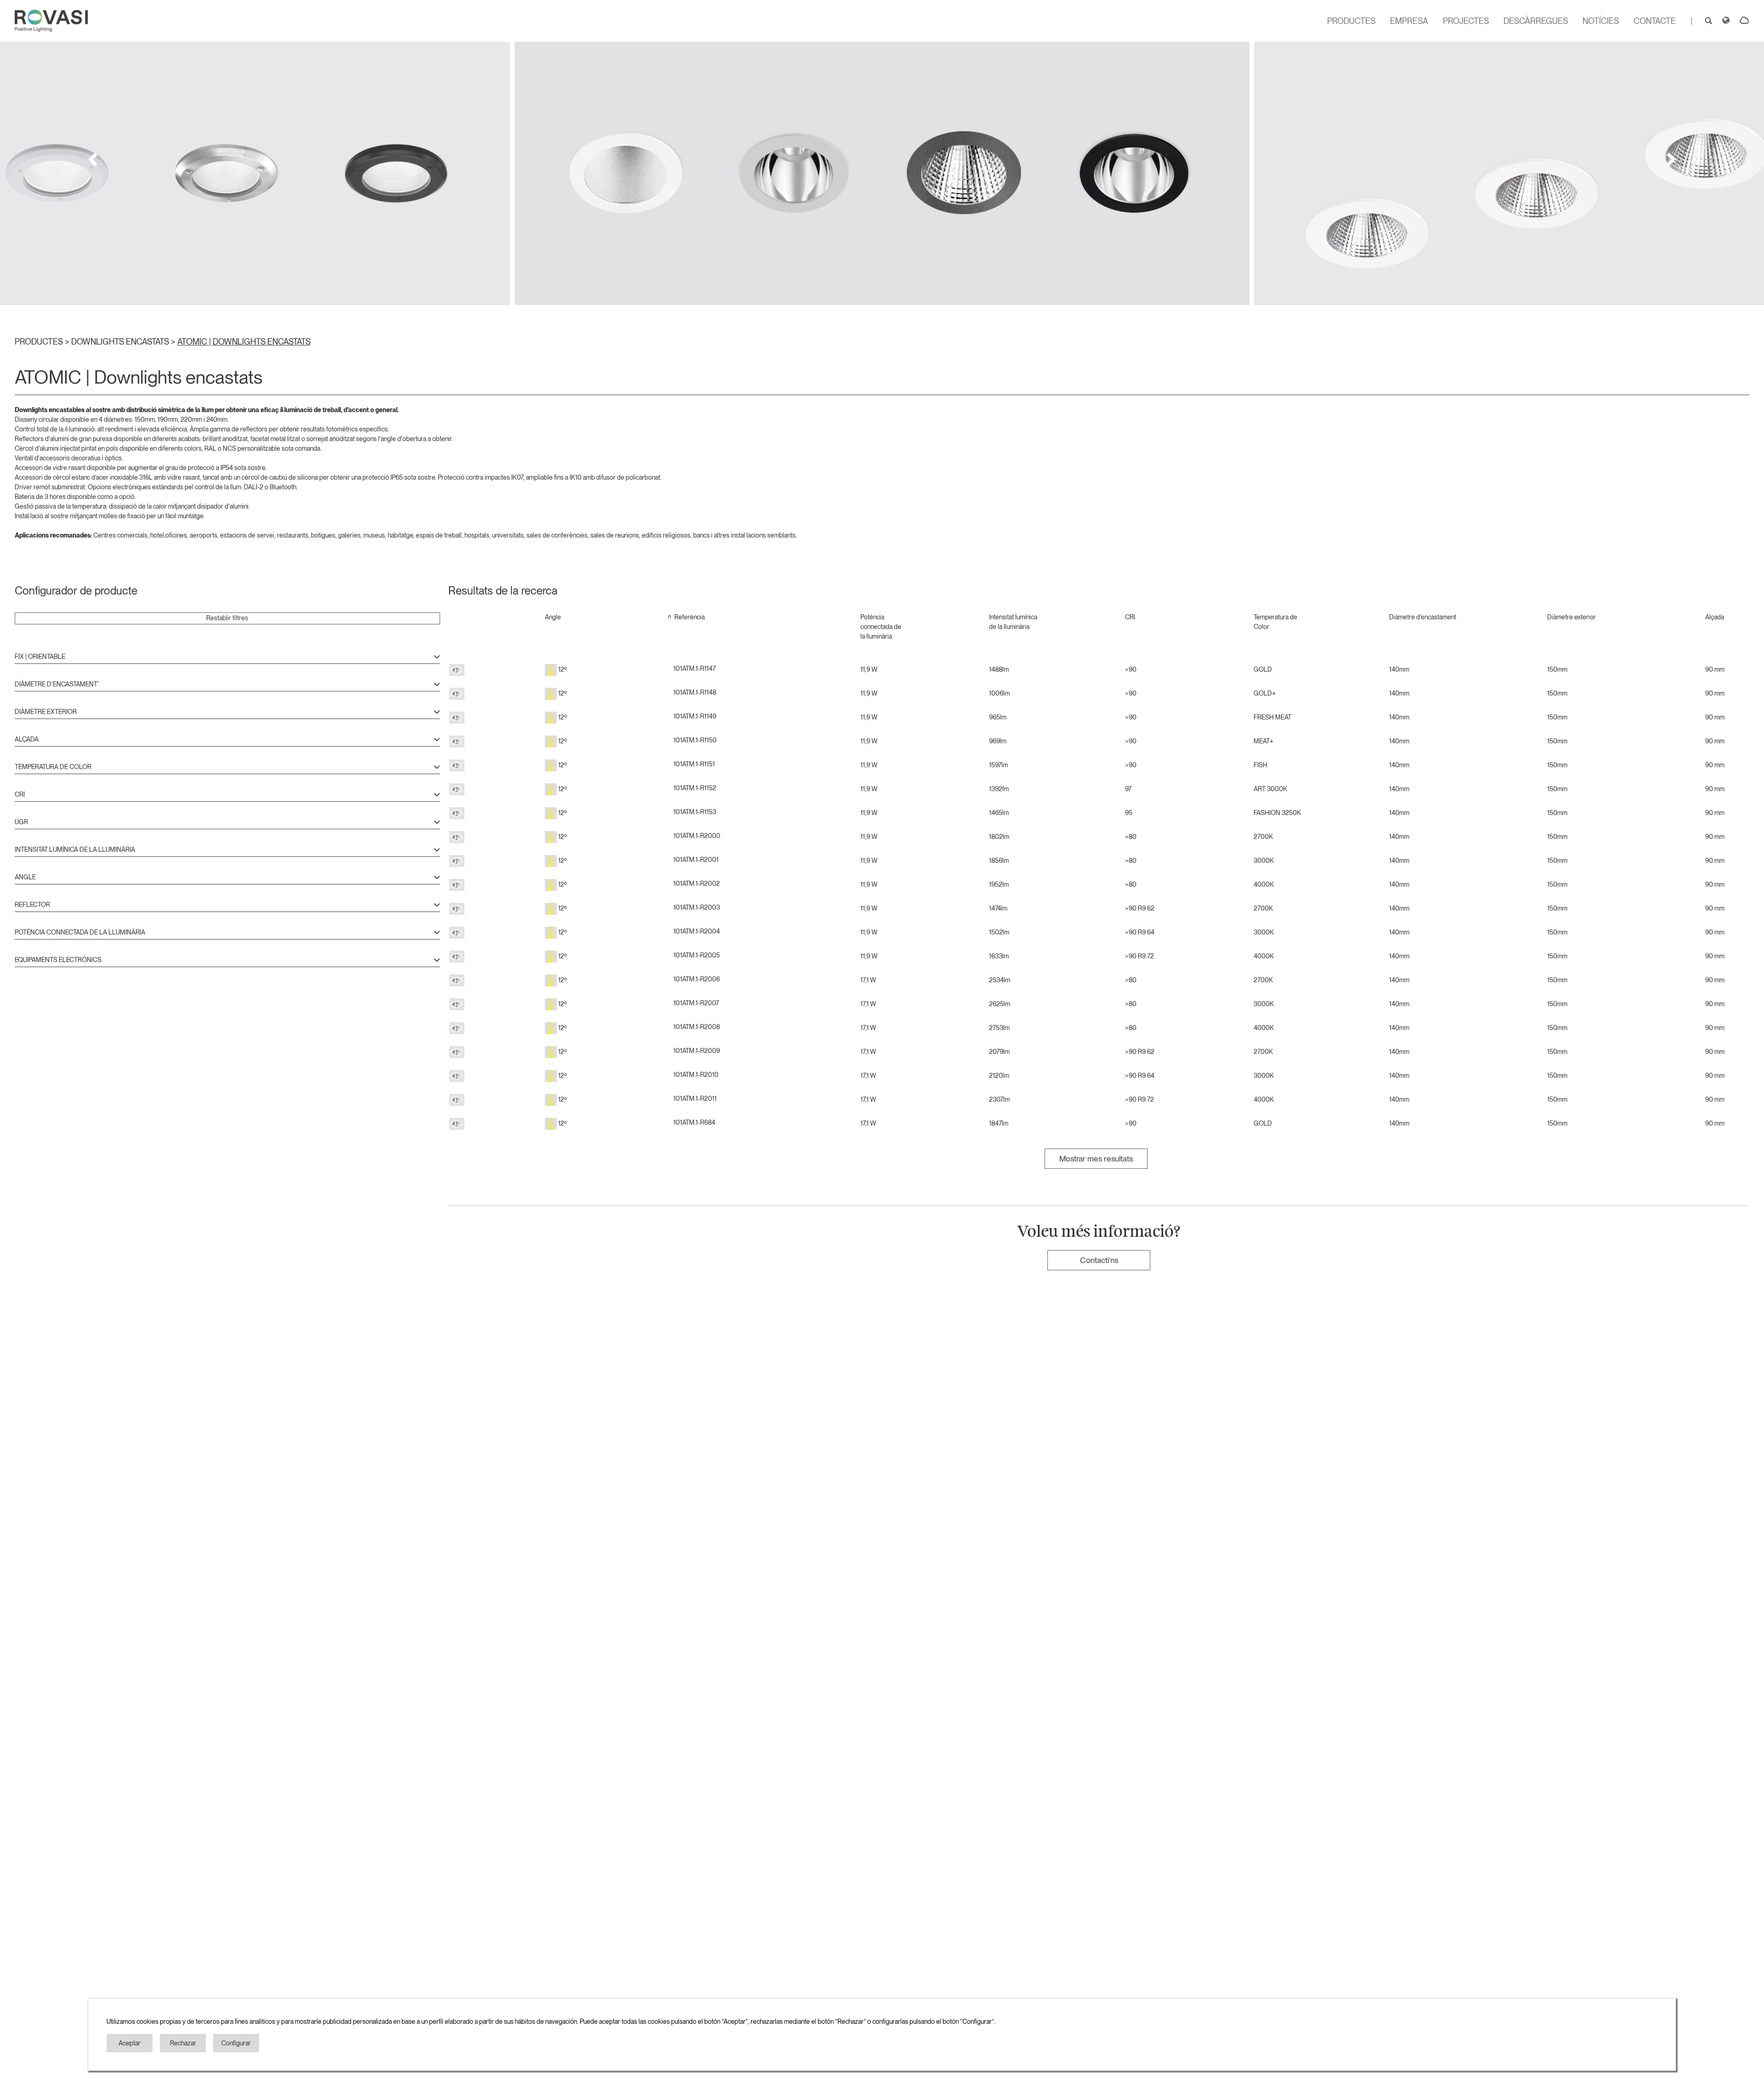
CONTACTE (1655, 21)
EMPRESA (1409, 21)
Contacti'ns (1099, 1260)
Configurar (236, 2043)
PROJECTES (1466, 21)
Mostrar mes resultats (1096, 1158)
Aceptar (130, 2043)
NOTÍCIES (1601, 21)
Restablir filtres (227, 618)
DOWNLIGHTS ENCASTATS (121, 342)
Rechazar (183, 2043)
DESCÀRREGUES (1536, 21)
